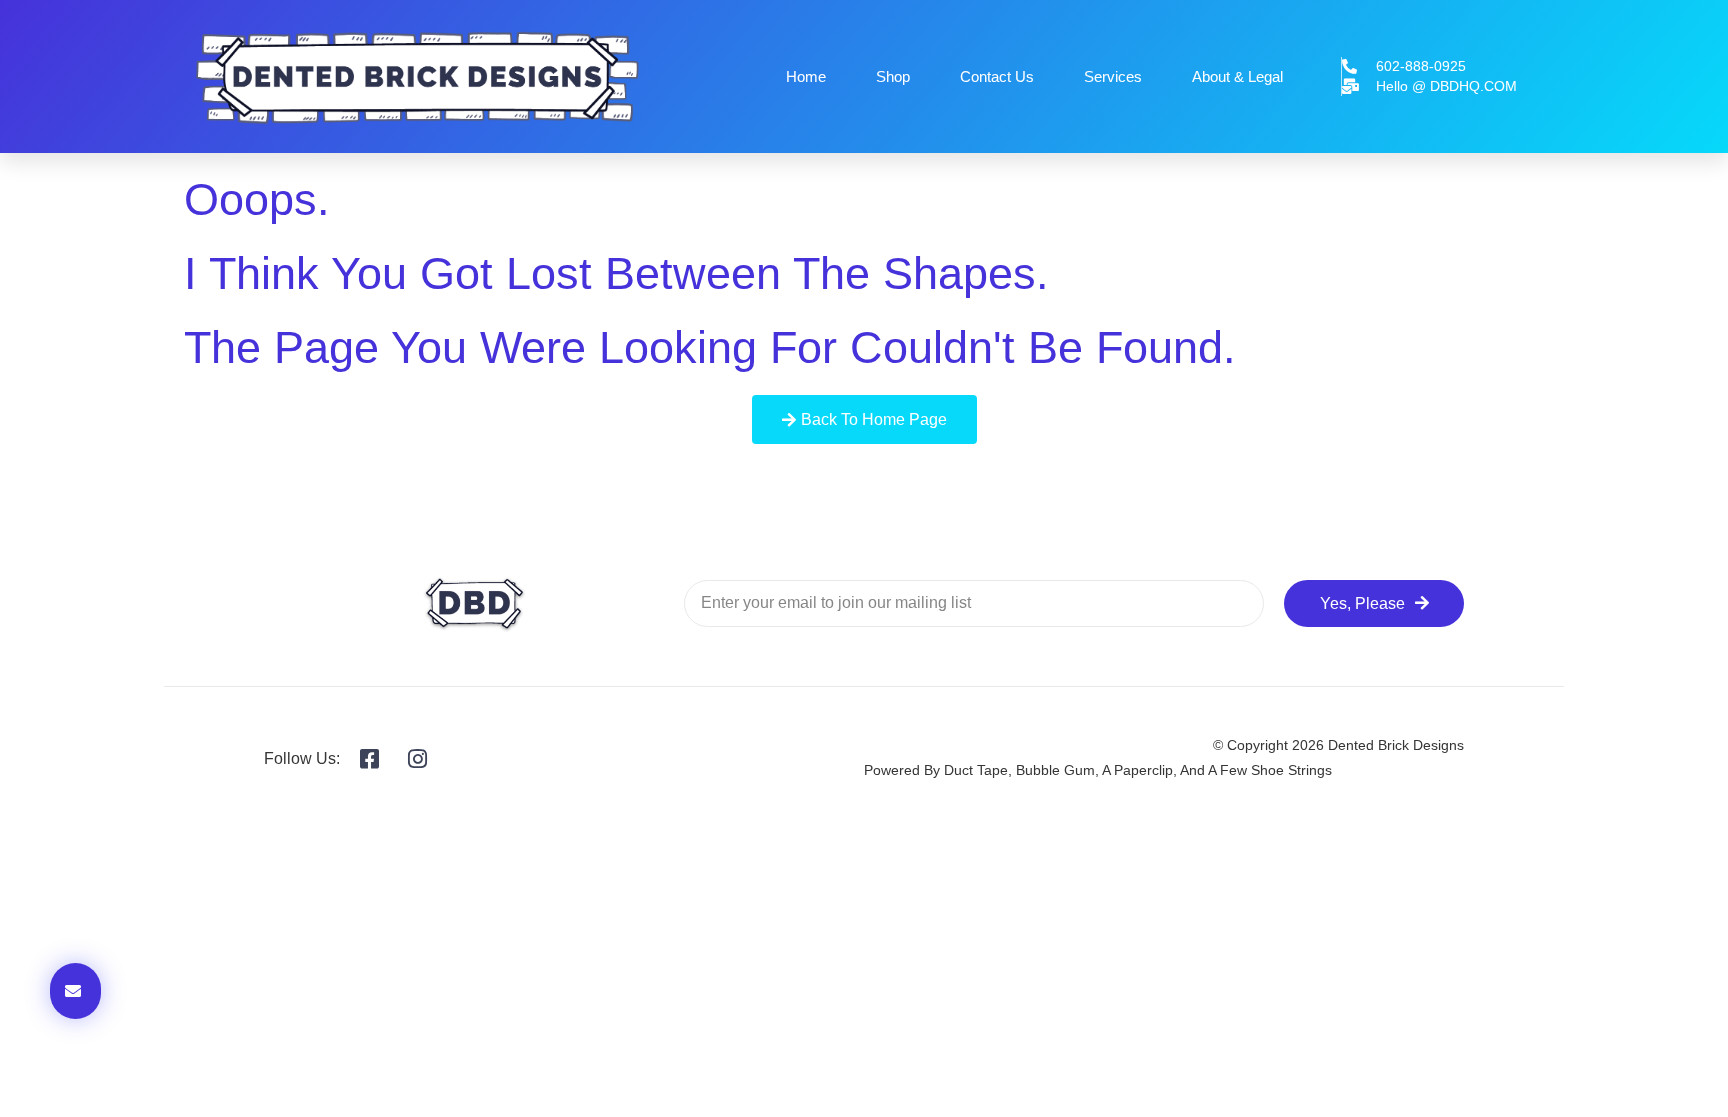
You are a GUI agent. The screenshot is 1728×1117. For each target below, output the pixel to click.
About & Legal (1237, 76)
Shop (893, 76)
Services (1113, 76)
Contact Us (997, 76)
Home (806, 76)
